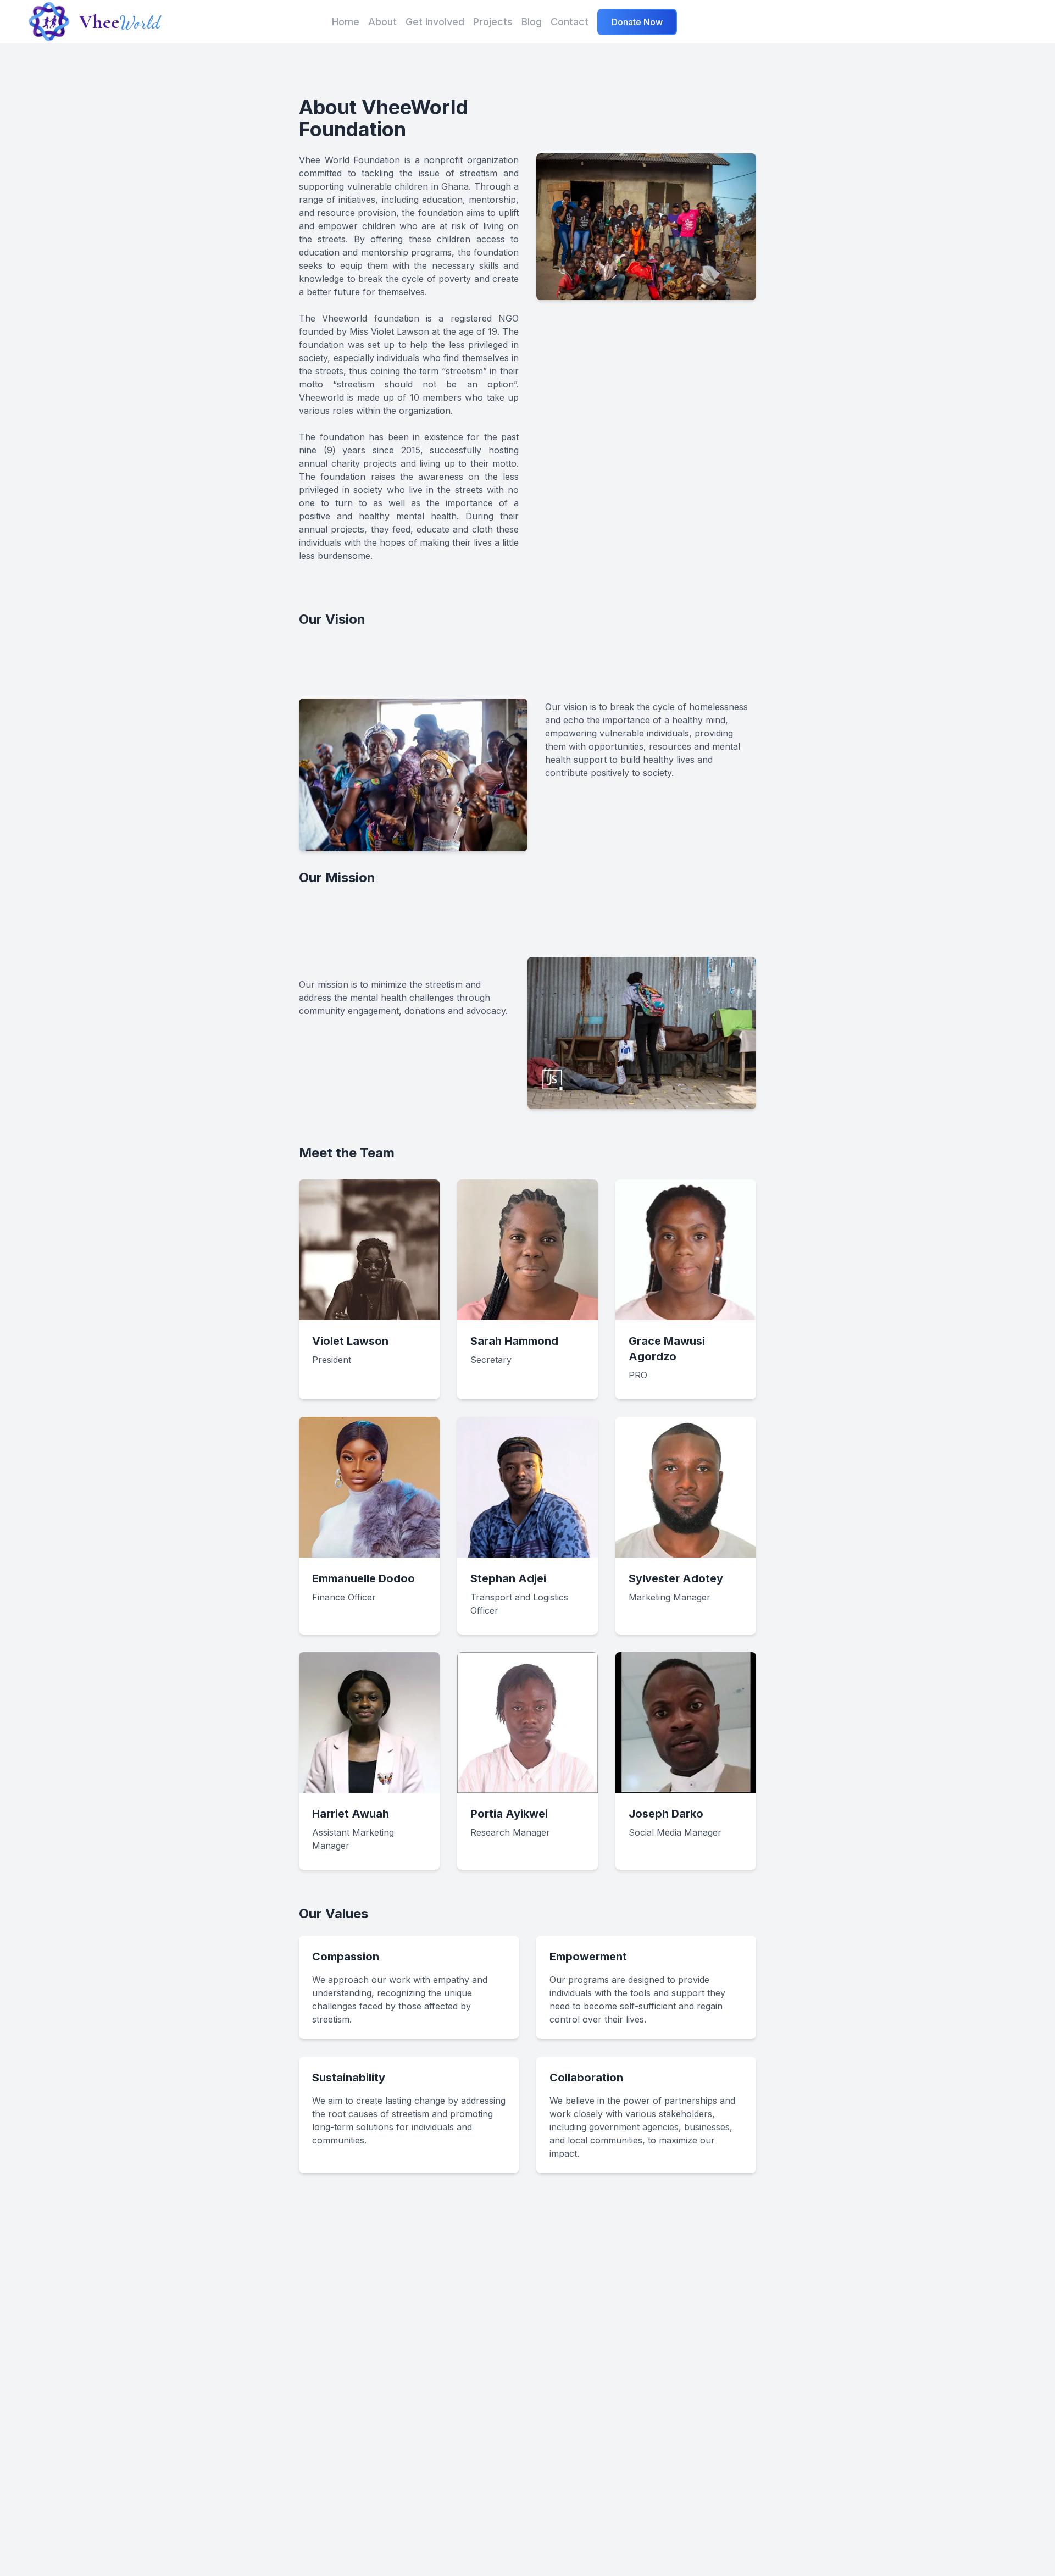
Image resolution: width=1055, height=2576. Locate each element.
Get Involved (435, 22)
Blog (532, 22)
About (382, 22)
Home (346, 22)
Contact (570, 22)
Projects (493, 22)
